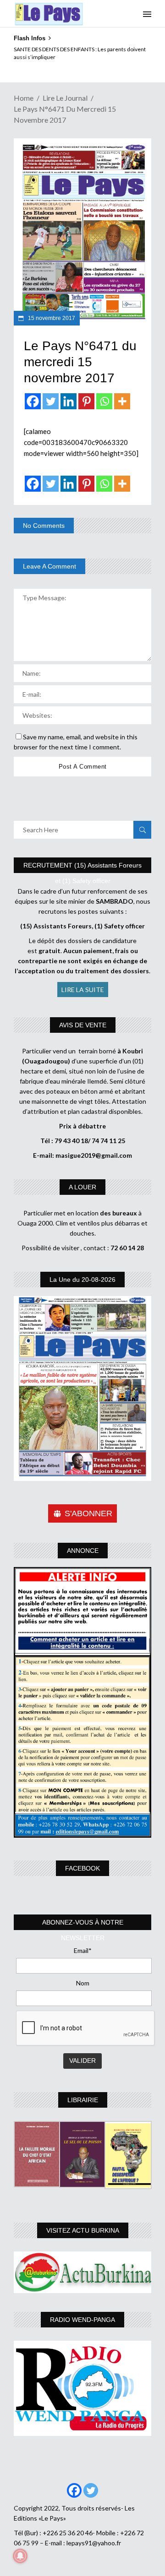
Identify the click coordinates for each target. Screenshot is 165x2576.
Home (24, 98)
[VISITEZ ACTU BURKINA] (82, 2272)
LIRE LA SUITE (83, 990)
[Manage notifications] (20, 2556)
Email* (83, 1950)
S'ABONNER (88, 1513)
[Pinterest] (86, 401)
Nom (83, 1983)
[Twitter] (51, 401)
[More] (122, 401)
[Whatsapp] (104, 401)
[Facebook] (33, 401)
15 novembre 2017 (51, 318)
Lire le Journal (65, 98)
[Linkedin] (69, 401)
